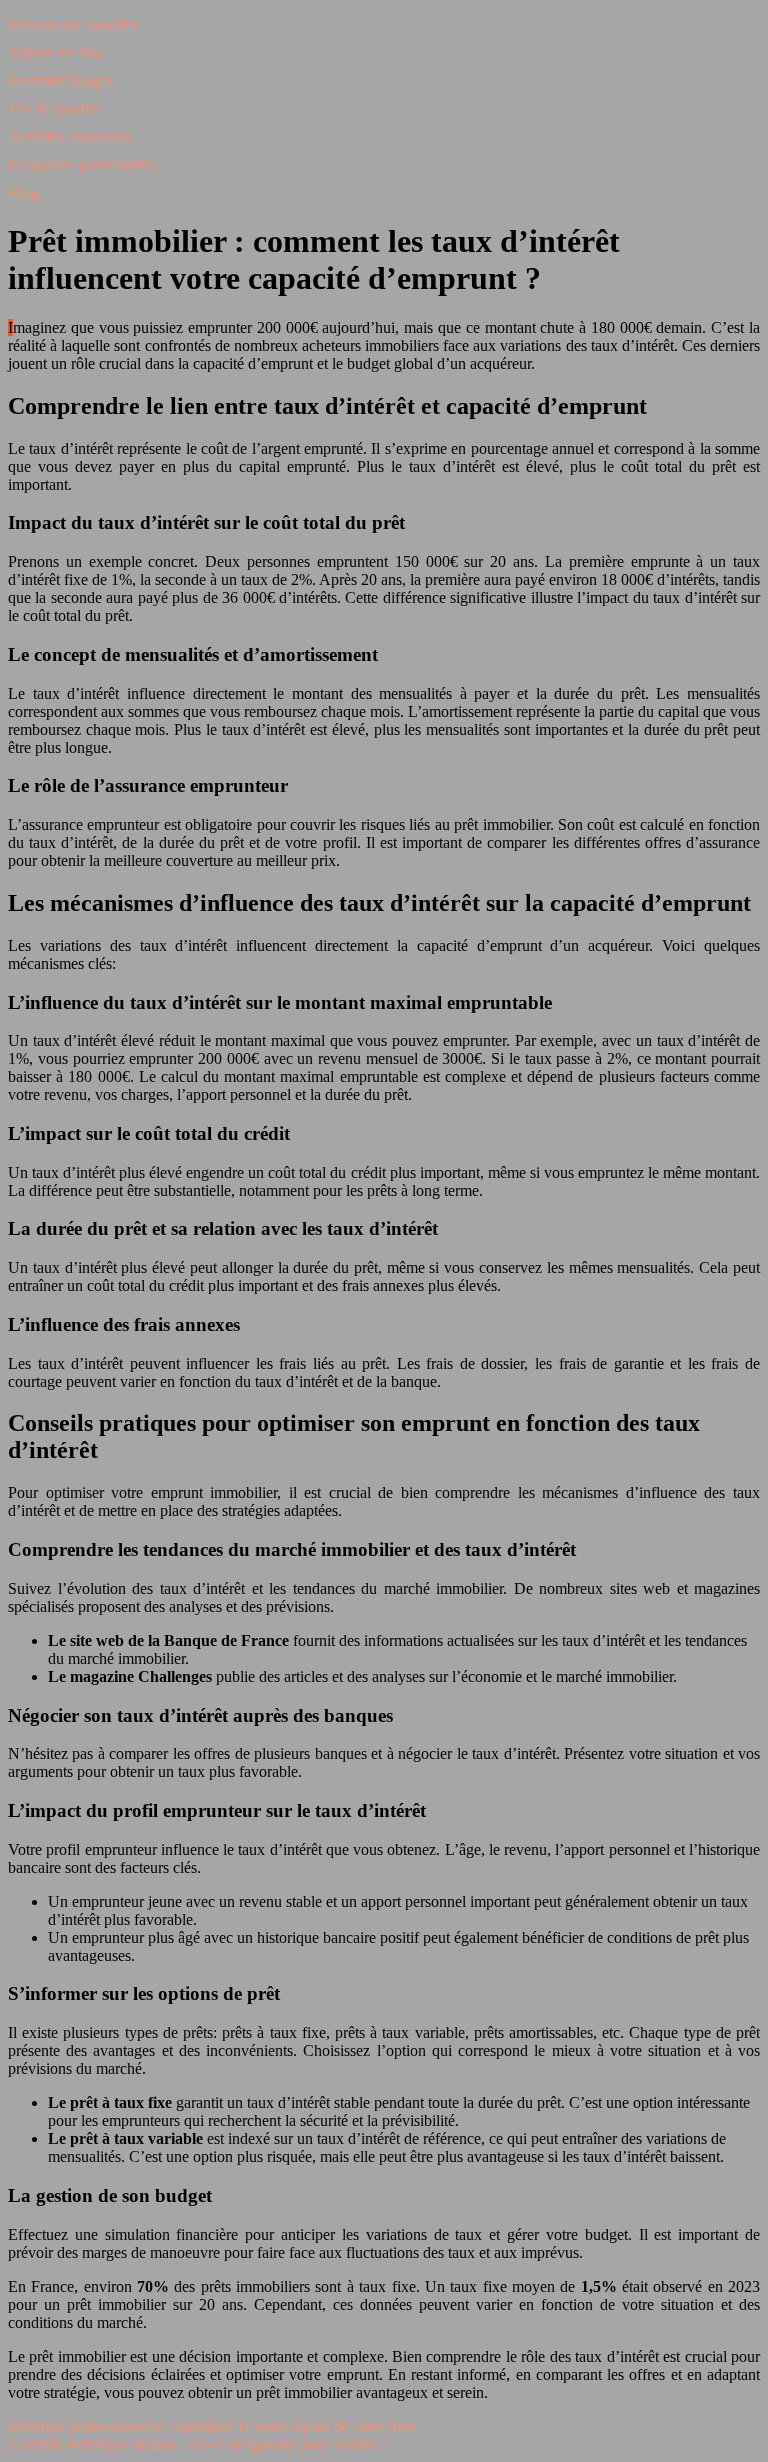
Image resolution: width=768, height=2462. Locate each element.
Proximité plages (60, 80)
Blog (23, 192)
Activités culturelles (70, 136)
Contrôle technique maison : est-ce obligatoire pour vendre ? (197, 2444)
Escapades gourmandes (81, 164)
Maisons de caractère (74, 24)
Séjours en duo (55, 52)
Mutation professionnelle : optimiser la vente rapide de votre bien (212, 2426)
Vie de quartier (54, 108)
